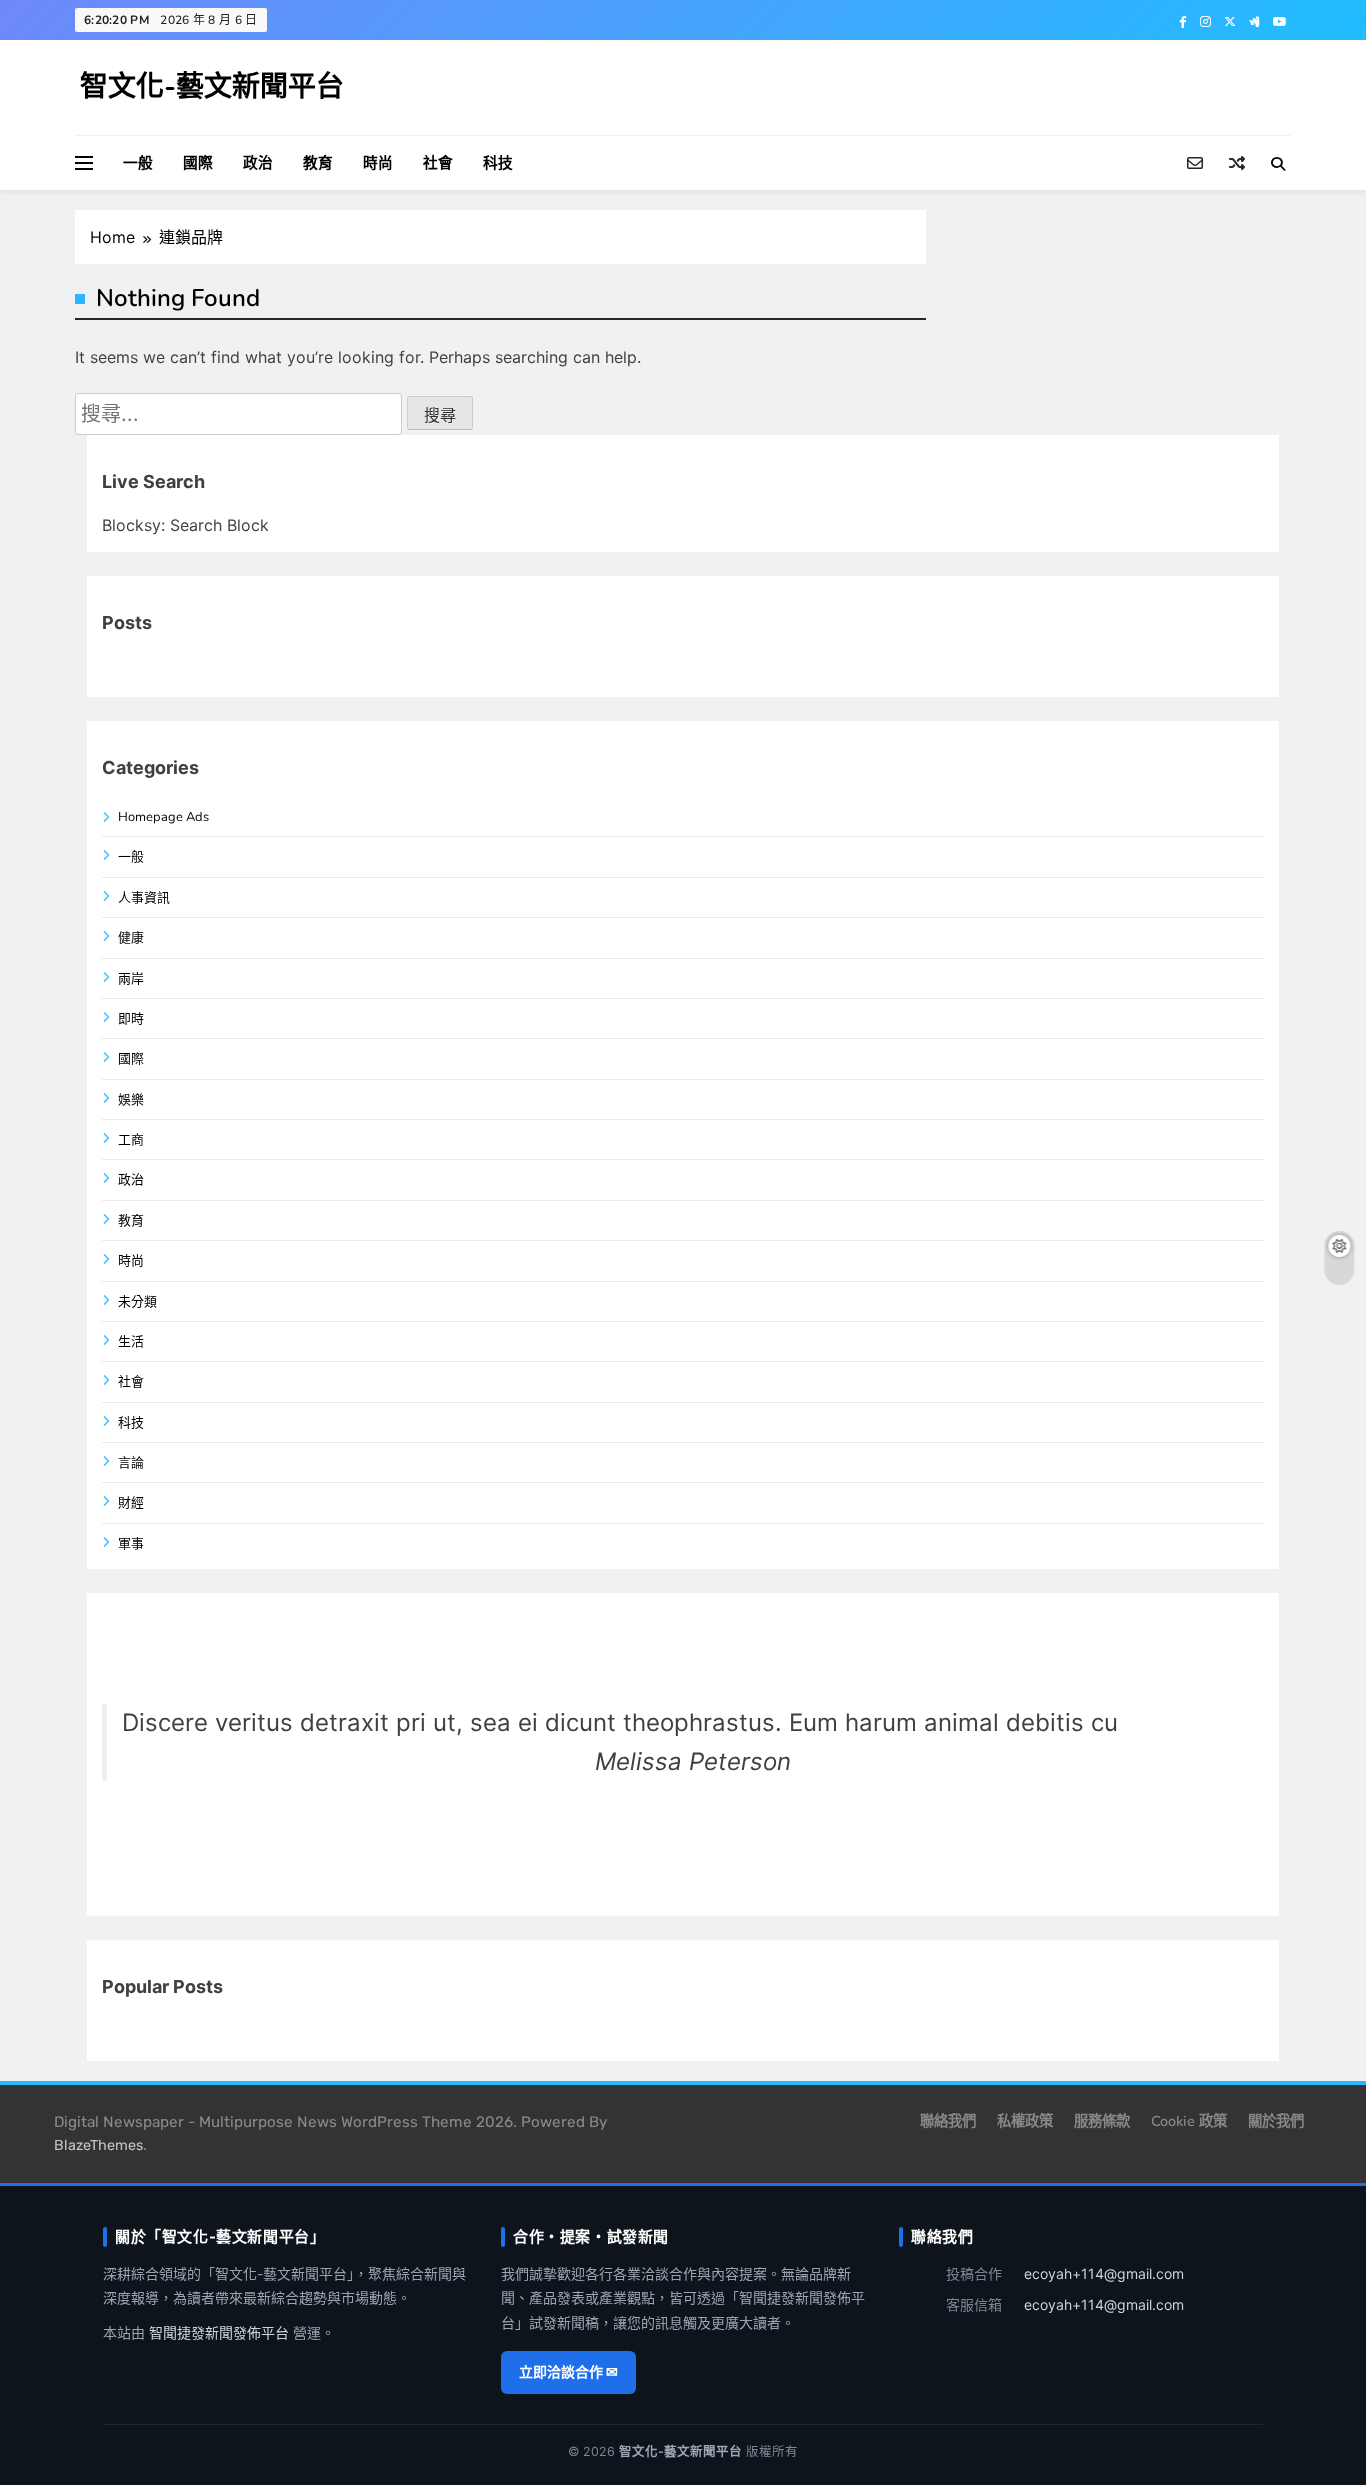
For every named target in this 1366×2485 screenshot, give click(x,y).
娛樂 (131, 1100)
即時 (131, 1019)
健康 (131, 938)
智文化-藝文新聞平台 (212, 87)
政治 (258, 163)
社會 (438, 163)
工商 (131, 1140)
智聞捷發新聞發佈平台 (219, 2332)
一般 (138, 163)
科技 (498, 163)
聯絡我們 (948, 2121)
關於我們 (1276, 2121)
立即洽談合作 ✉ (568, 2371)
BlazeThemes (98, 2145)
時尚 (378, 163)
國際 (198, 163)
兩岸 (131, 979)
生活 (131, 1342)
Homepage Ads (163, 817)
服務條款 (1102, 2121)
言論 (131, 1463)
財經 (131, 1503)
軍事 (131, 1544)
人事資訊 (144, 898)
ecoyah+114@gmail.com (1104, 2273)
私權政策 (1025, 2121)
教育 (318, 163)
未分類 (137, 1302)
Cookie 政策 (1189, 2121)
